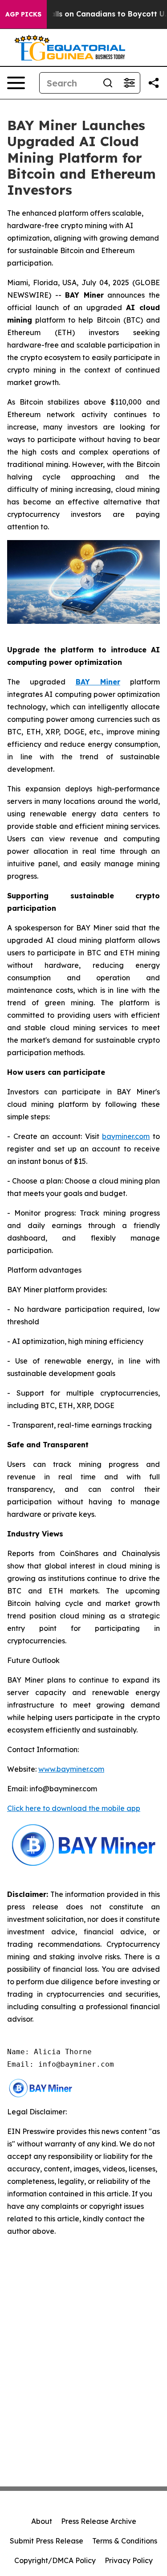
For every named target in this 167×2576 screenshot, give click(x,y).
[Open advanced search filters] (129, 83)
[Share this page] (154, 83)
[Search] (108, 83)
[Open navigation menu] (16, 83)
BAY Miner (98, 682)
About (42, 2521)
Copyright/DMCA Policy (55, 2560)
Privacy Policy (129, 2560)
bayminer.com (126, 1136)
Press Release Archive (99, 2521)
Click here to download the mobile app (74, 1808)
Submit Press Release (47, 2541)
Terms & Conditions (125, 2541)
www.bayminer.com (71, 1769)
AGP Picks (23, 14)
